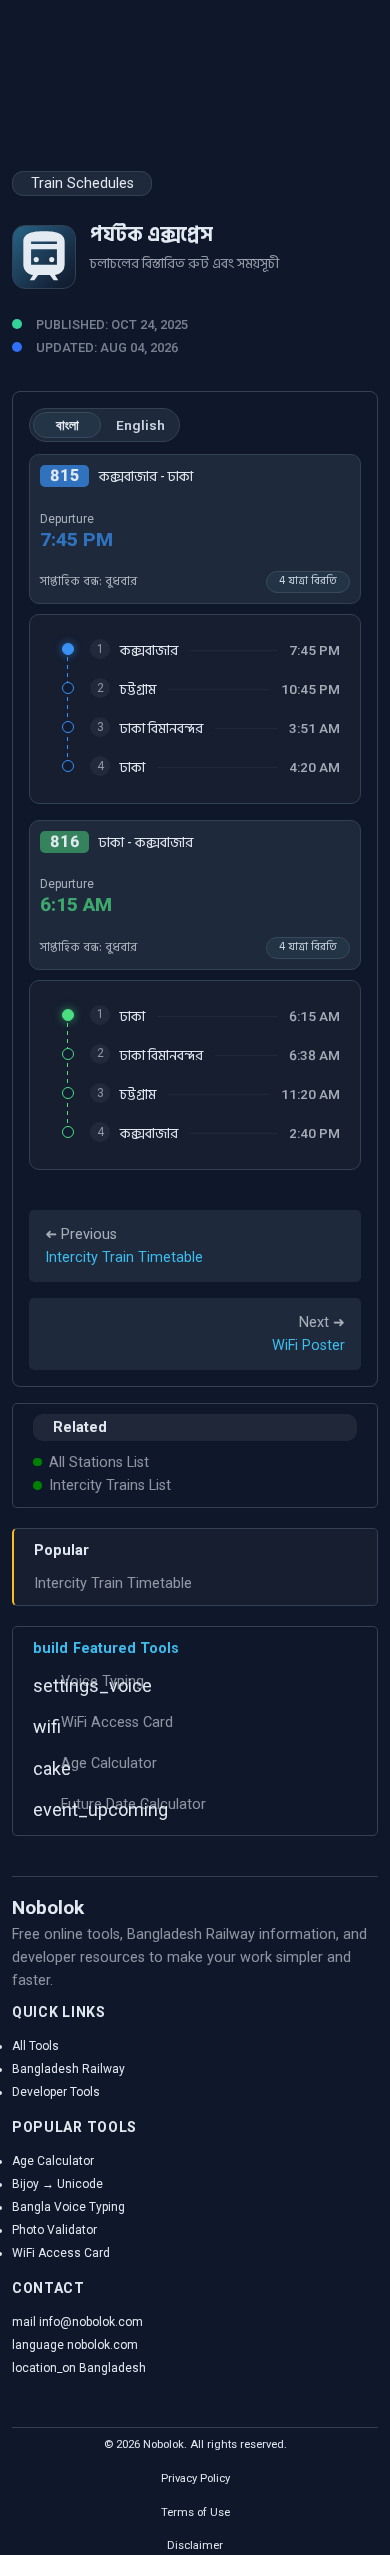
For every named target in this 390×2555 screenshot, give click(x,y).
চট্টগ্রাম (138, 689)
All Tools (35, 2046)
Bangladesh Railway (68, 2069)
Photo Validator (54, 2230)
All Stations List (99, 1462)
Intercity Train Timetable (113, 1583)
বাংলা (67, 425)
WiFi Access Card (117, 1722)
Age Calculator (109, 1763)
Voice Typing (102, 1681)
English (140, 425)
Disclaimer (195, 2545)
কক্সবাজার (149, 650)
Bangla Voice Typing (68, 2207)
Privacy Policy (195, 2478)
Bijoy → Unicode (57, 2184)
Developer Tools (56, 2092)
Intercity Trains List (110, 1485)
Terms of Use (195, 2512)
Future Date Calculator (133, 1804)
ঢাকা (132, 767)
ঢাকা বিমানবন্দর (161, 728)
